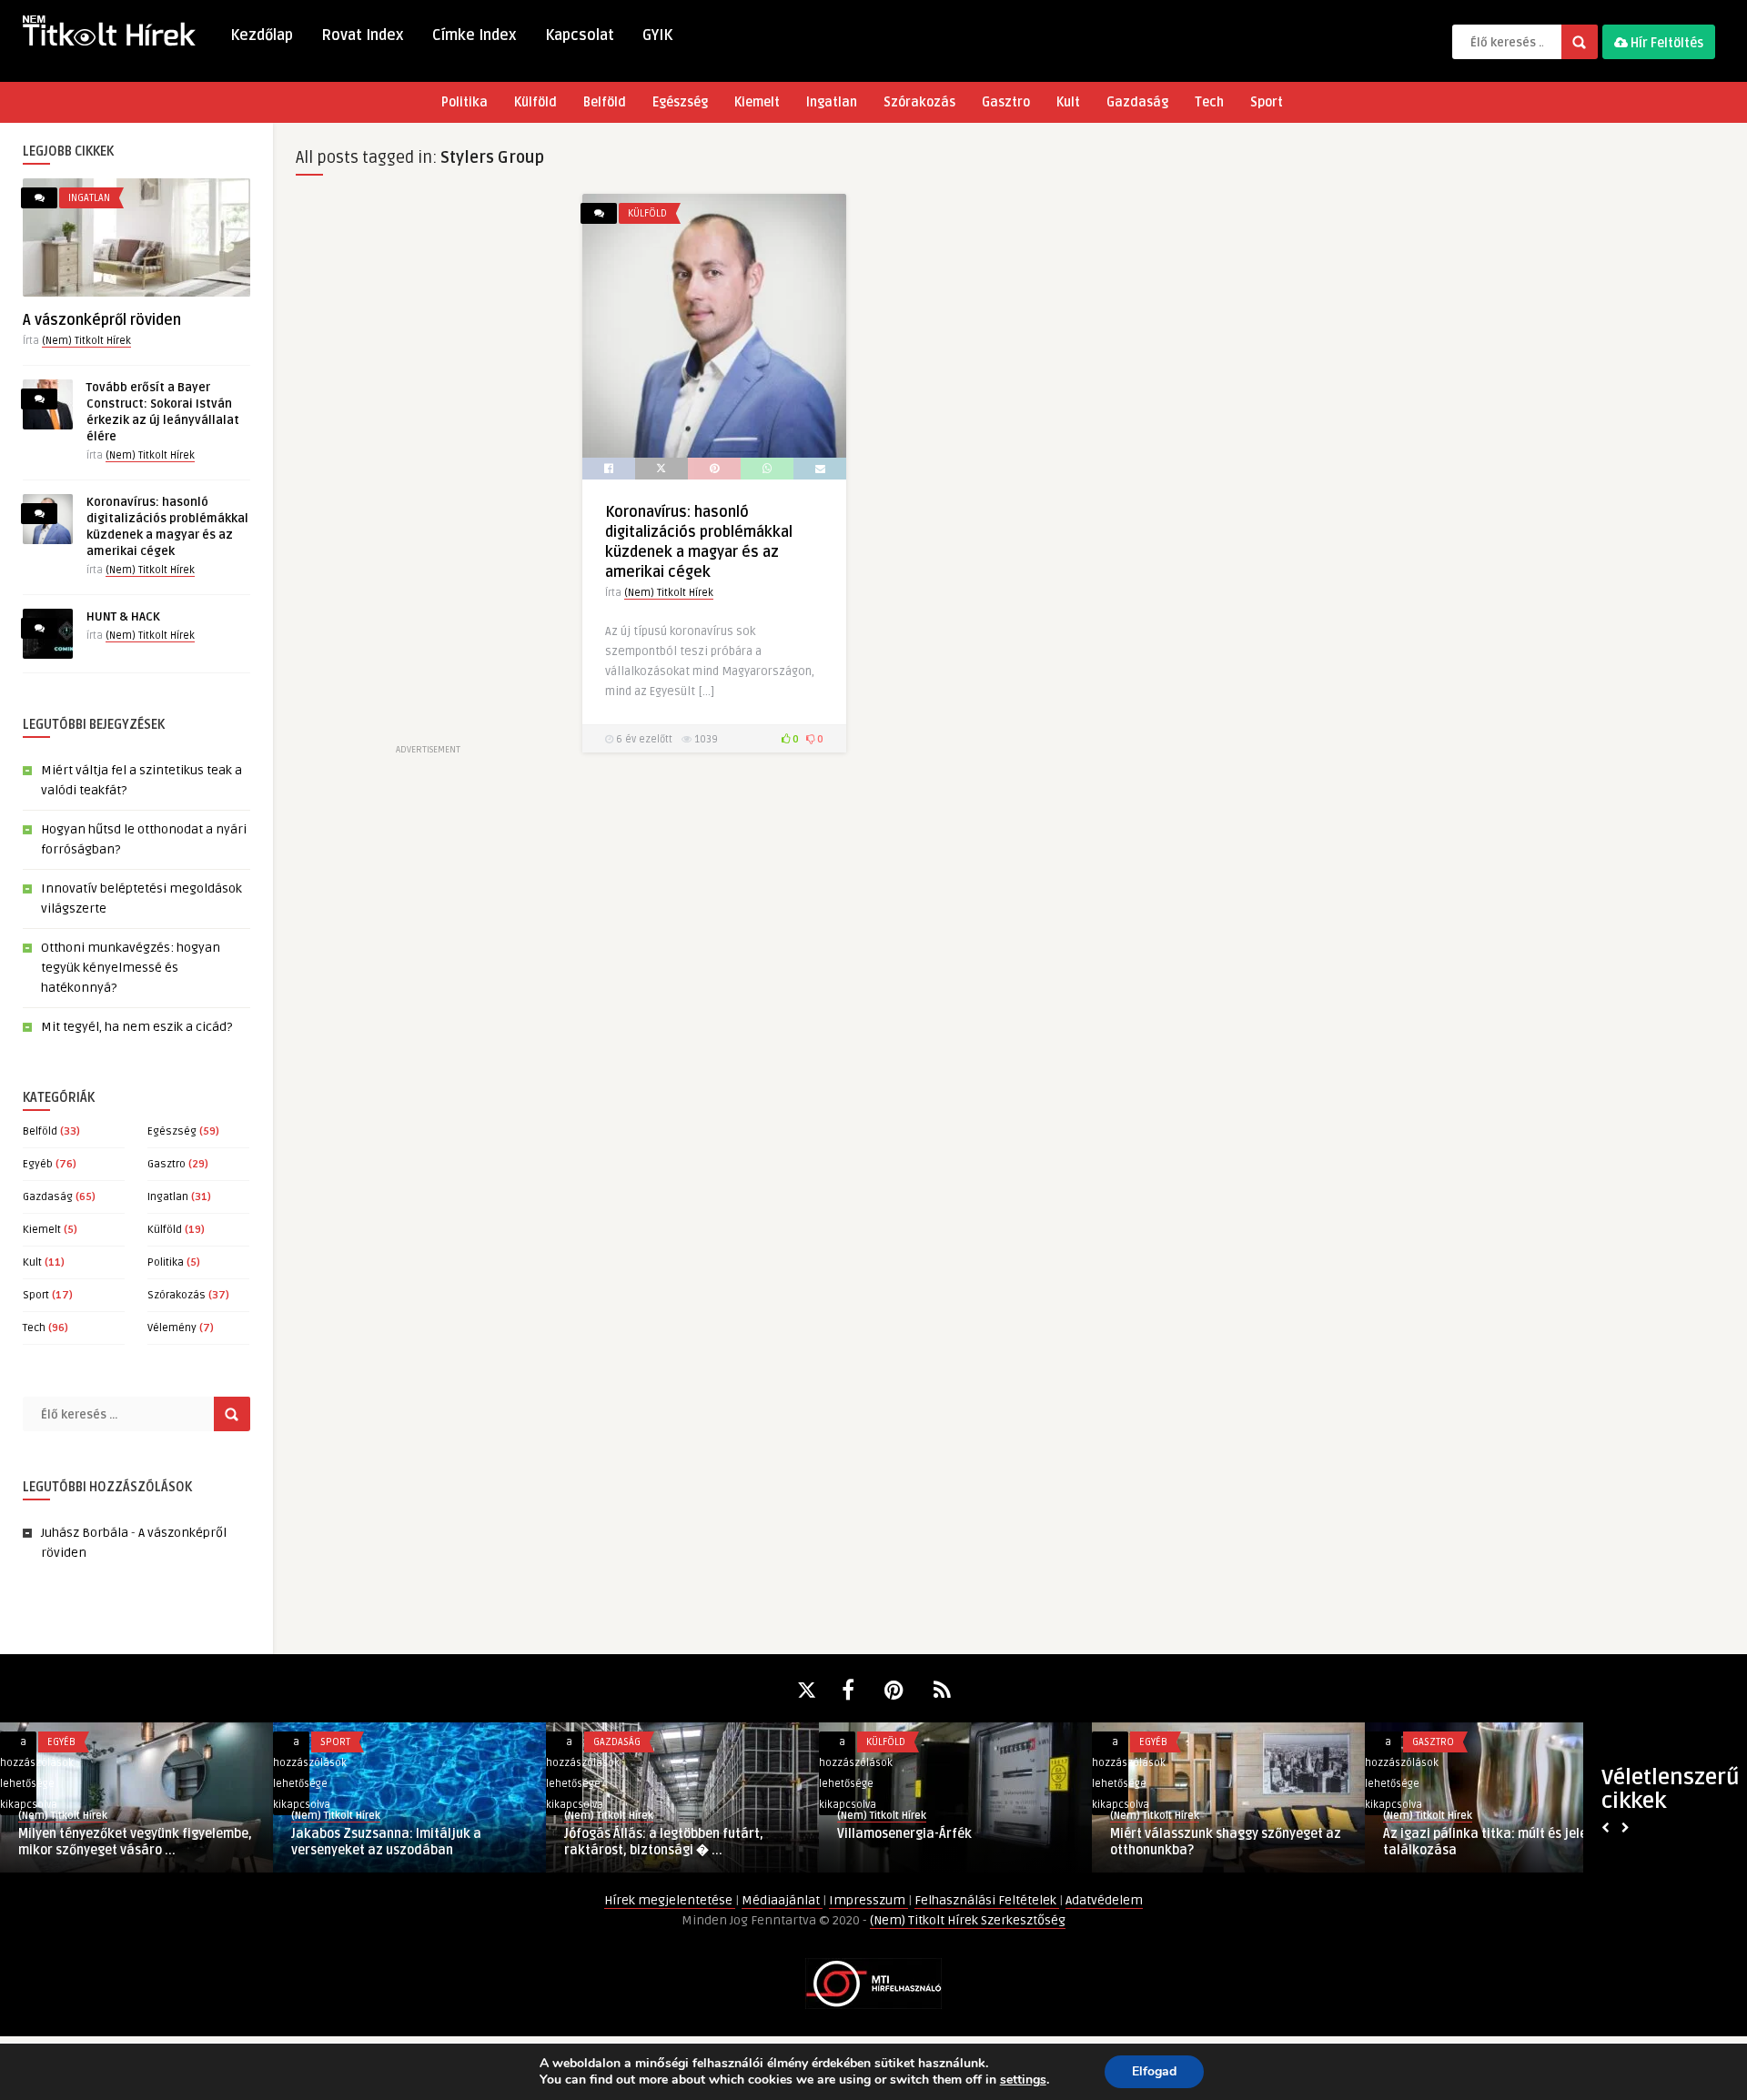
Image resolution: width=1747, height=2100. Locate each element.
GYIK (657, 35)
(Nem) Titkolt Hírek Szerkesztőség (968, 1920)
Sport (1267, 102)
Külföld (535, 102)
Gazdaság (1137, 102)
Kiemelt (757, 102)
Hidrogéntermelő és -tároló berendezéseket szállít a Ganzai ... (1216, 1842)
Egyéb (38, 1164)
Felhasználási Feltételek (987, 1900)
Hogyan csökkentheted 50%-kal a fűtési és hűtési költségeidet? (393, 1842)
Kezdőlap (262, 35)
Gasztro (1006, 102)
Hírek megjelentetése (670, 1900)
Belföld (605, 102)
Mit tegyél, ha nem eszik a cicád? (136, 1027)
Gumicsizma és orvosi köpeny (652, 1834)
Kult (1068, 102)
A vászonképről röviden (102, 320)
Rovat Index (363, 35)
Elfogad (1154, 2071)
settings (1023, 2080)
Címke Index (475, 35)
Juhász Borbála (85, 1533)
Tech (1209, 102)
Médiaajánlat (782, 1900)
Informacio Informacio (620, 1816)
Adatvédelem (1104, 1900)
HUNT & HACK (123, 617)
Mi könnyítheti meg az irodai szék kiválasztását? (939, 1842)
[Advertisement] (428, 467)
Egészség (680, 102)
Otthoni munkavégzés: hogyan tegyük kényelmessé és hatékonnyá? (131, 968)
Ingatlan (832, 102)
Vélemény (172, 1328)
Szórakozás (919, 102)
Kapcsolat (580, 35)
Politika (465, 102)
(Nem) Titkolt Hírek (86, 341)
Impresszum (868, 1900)
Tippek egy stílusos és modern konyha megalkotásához (131, 1842)
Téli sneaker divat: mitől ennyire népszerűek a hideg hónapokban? (1485, 1842)
